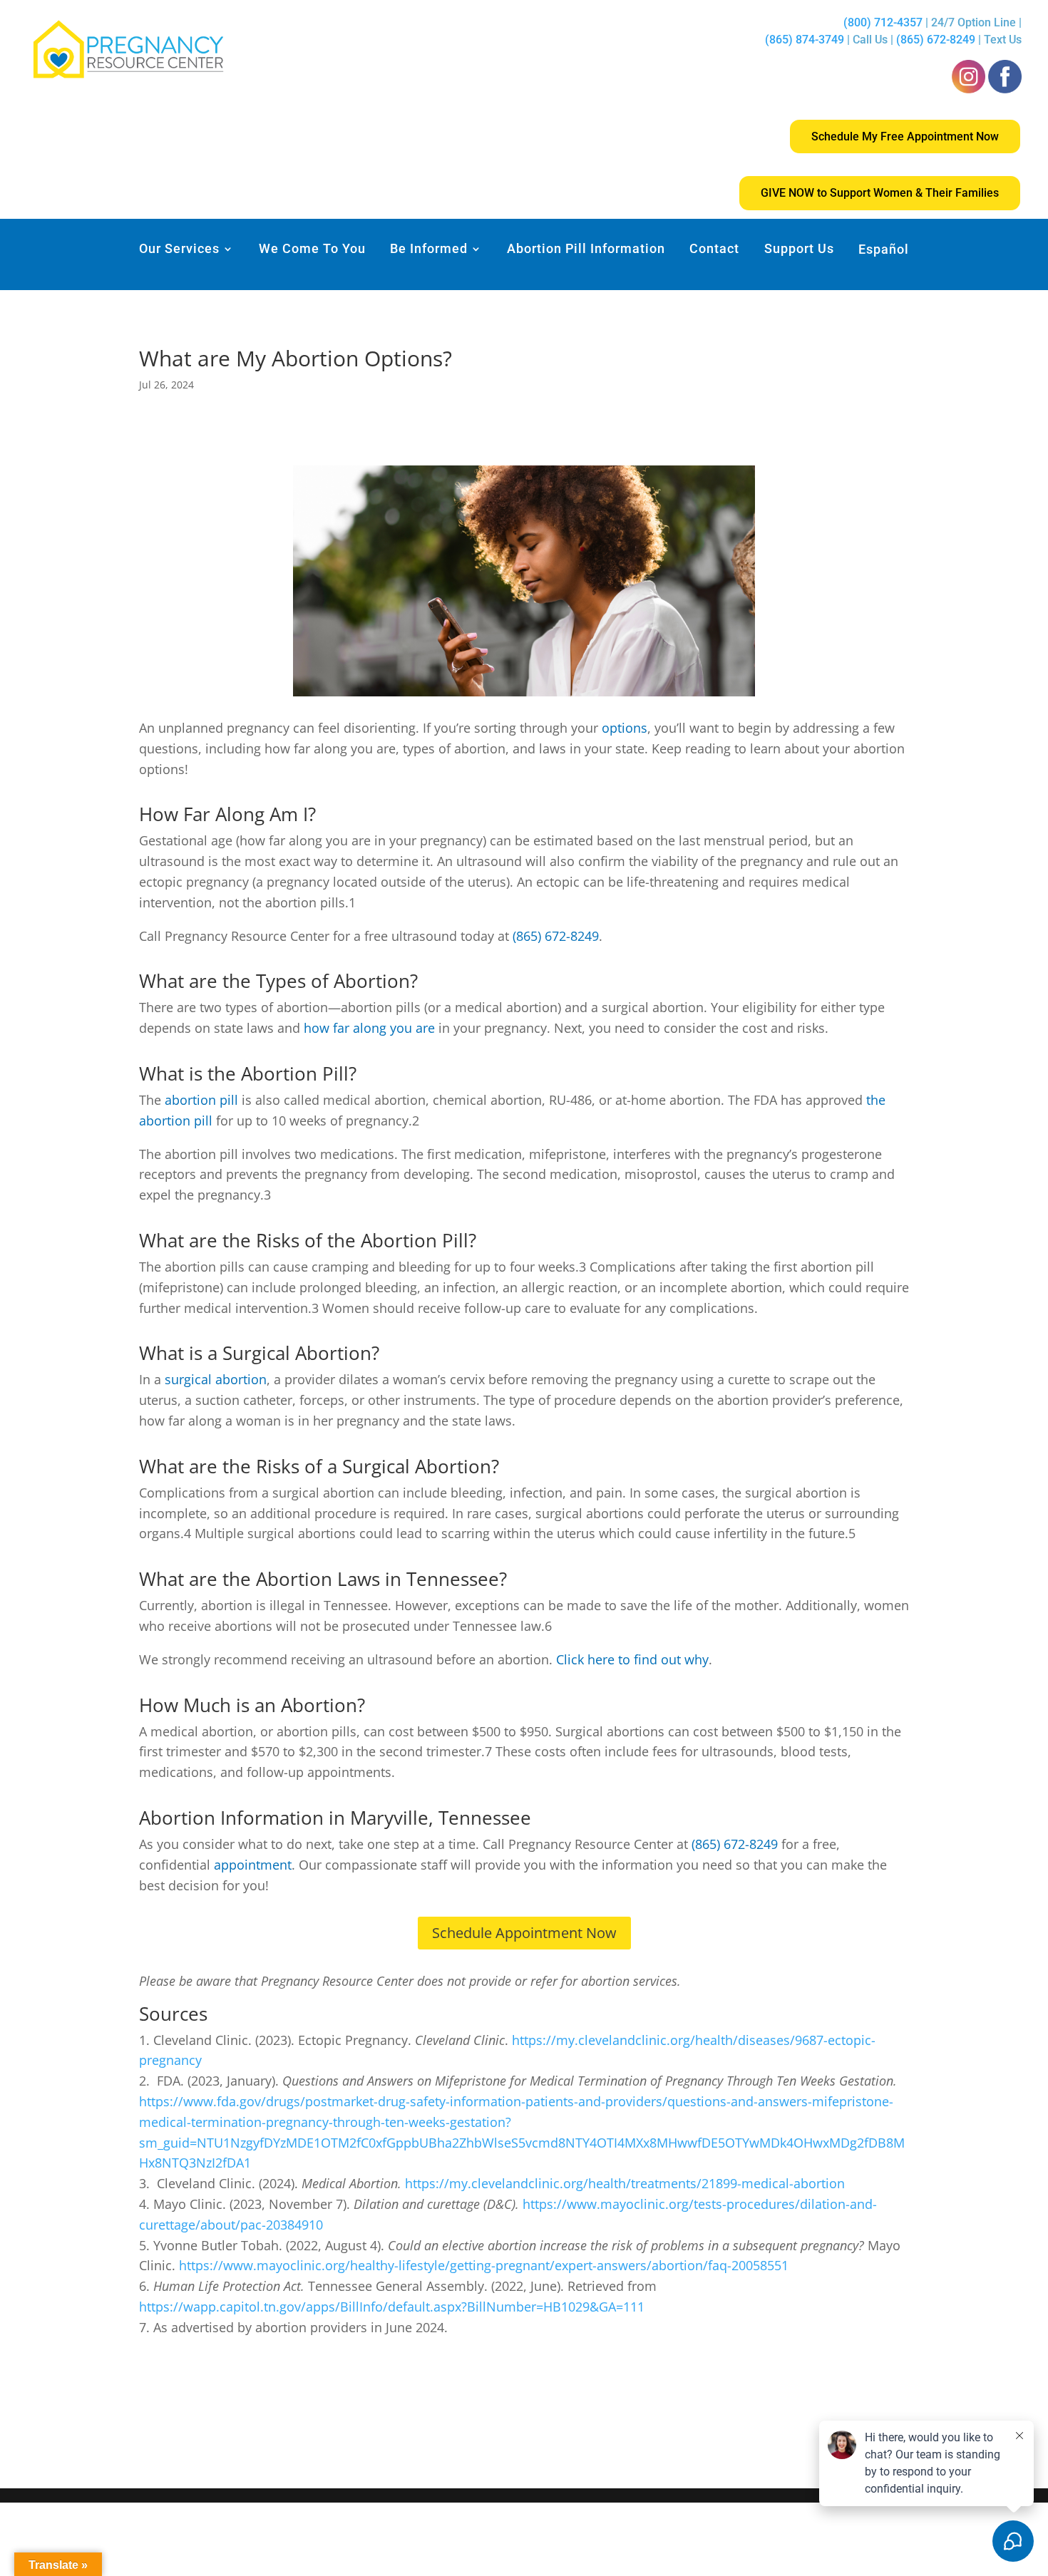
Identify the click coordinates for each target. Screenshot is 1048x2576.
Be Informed (429, 250)
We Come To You (312, 250)
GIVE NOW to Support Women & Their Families (880, 193)
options (625, 728)
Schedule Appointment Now (524, 1933)
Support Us (799, 250)
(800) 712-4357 (884, 22)
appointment (253, 1865)
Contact (714, 250)
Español (884, 250)
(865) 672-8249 (936, 40)
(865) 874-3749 (805, 40)
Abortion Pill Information (586, 250)
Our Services (179, 250)
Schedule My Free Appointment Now (905, 136)
